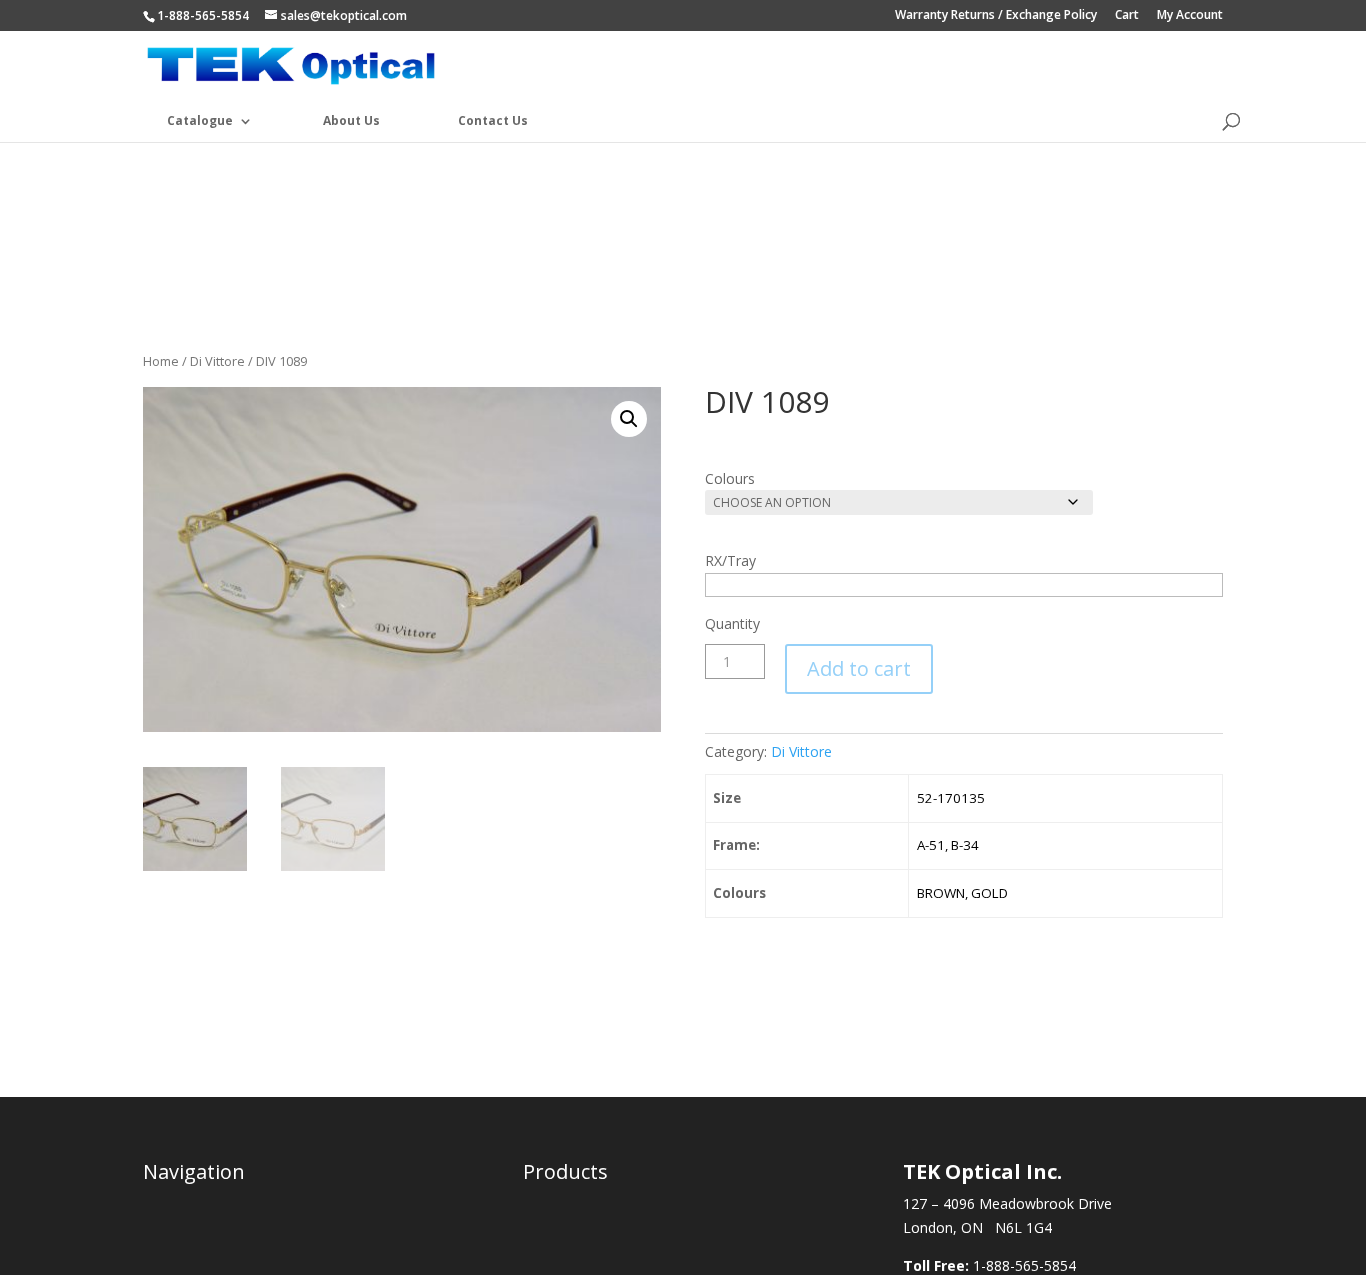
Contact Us (493, 120)
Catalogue (200, 120)
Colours (730, 478)
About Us (351, 120)
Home (161, 361)
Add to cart (859, 668)
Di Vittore (217, 361)
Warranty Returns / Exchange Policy (996, 16)
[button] (629, 419)
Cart (1127, 16)
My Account (1190, 16)
